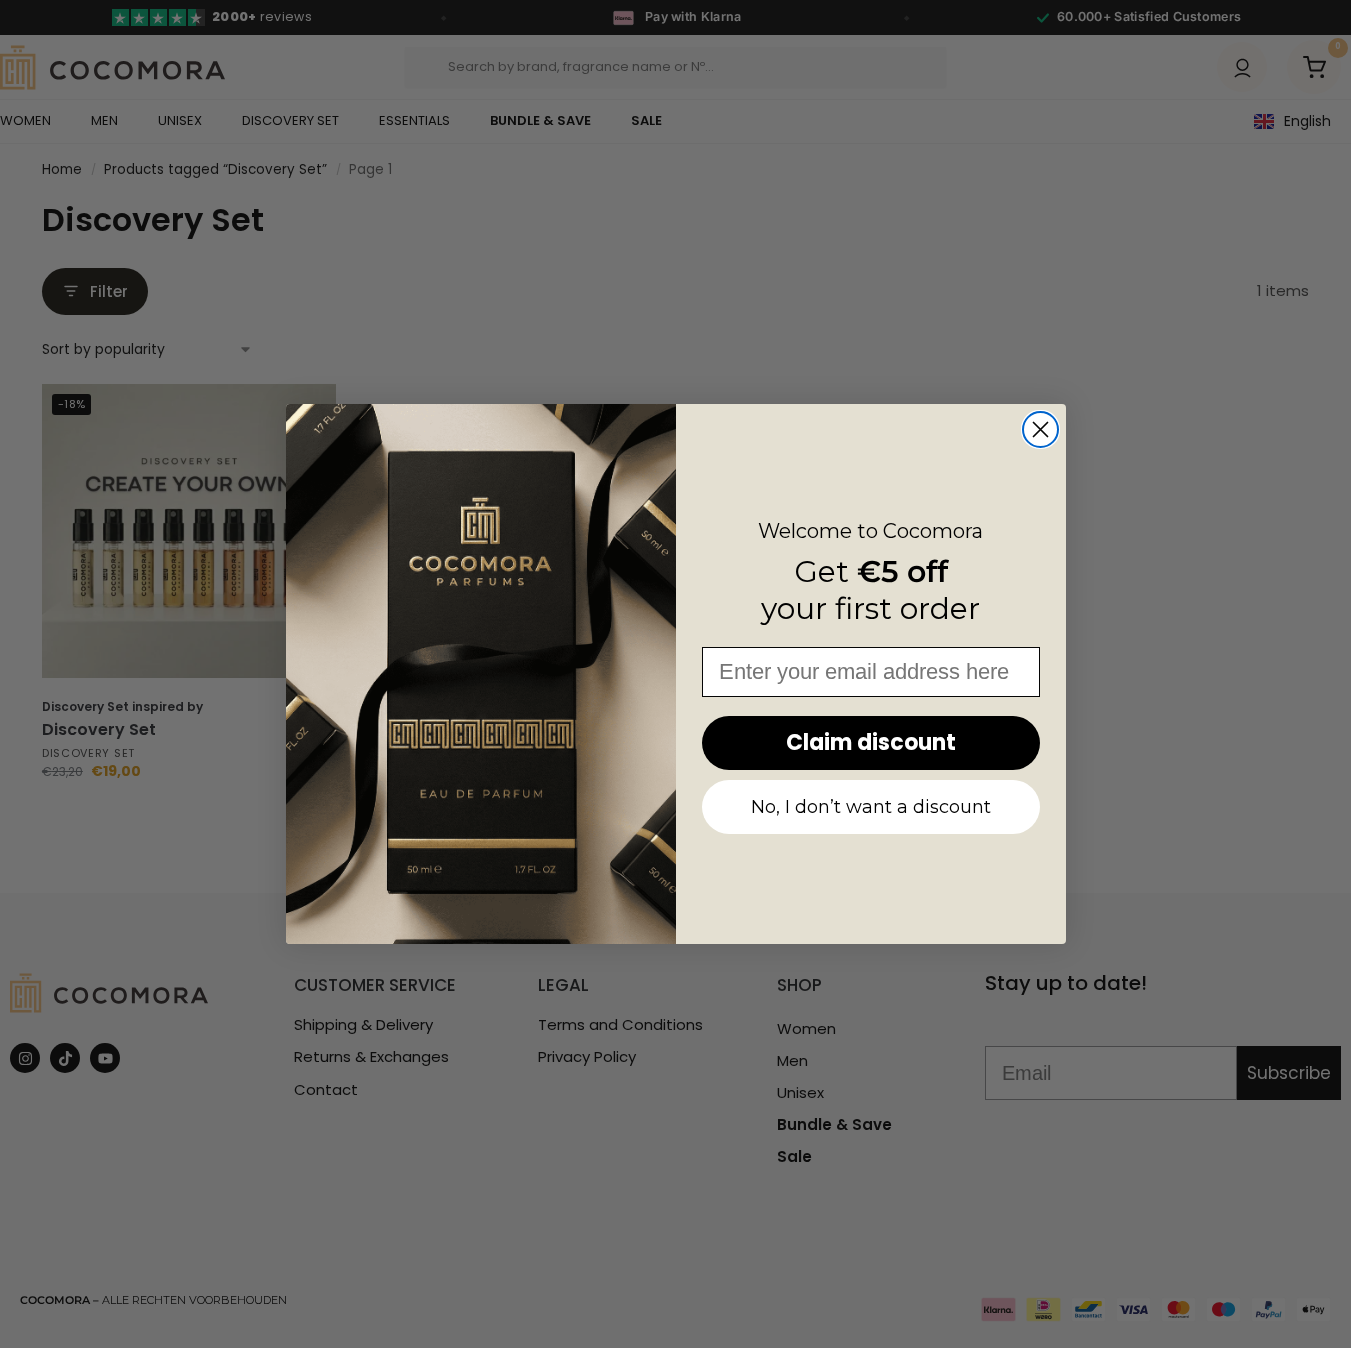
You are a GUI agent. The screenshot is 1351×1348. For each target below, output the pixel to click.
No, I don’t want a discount (871, 807)
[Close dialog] (1040, 429)
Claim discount (871, 742)
